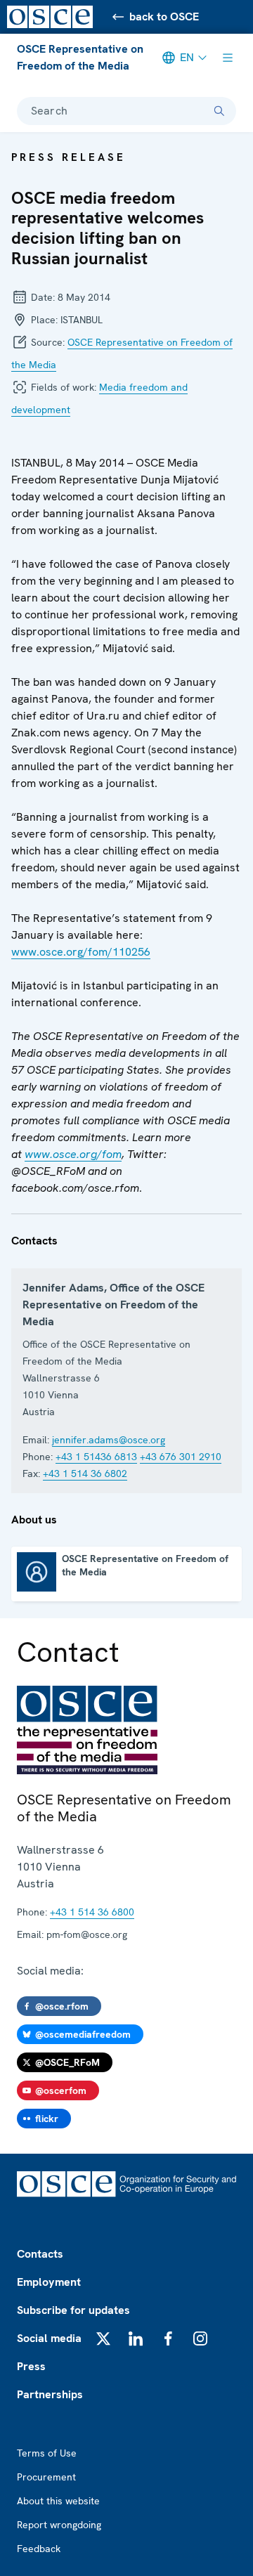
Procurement (46, 2477)
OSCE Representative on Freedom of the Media (80, 57)
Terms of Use (47, 2453)
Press (31, 2366)
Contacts (40, 2254)
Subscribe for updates (73, 2310)
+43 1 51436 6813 (96, 1457)
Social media (49, 2338)
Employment (49, 2282)
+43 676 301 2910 (181, 1457)
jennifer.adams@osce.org (109, 1440)
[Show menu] (228, 58)
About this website (58, 2501)
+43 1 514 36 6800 (92, 1912)
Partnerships (50, 2394)
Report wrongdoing (59, 2525)
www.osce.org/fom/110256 (81, 952)
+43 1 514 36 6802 (85, 1474)
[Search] (219, 111)
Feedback (39, 2549)
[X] (103, 2338)
